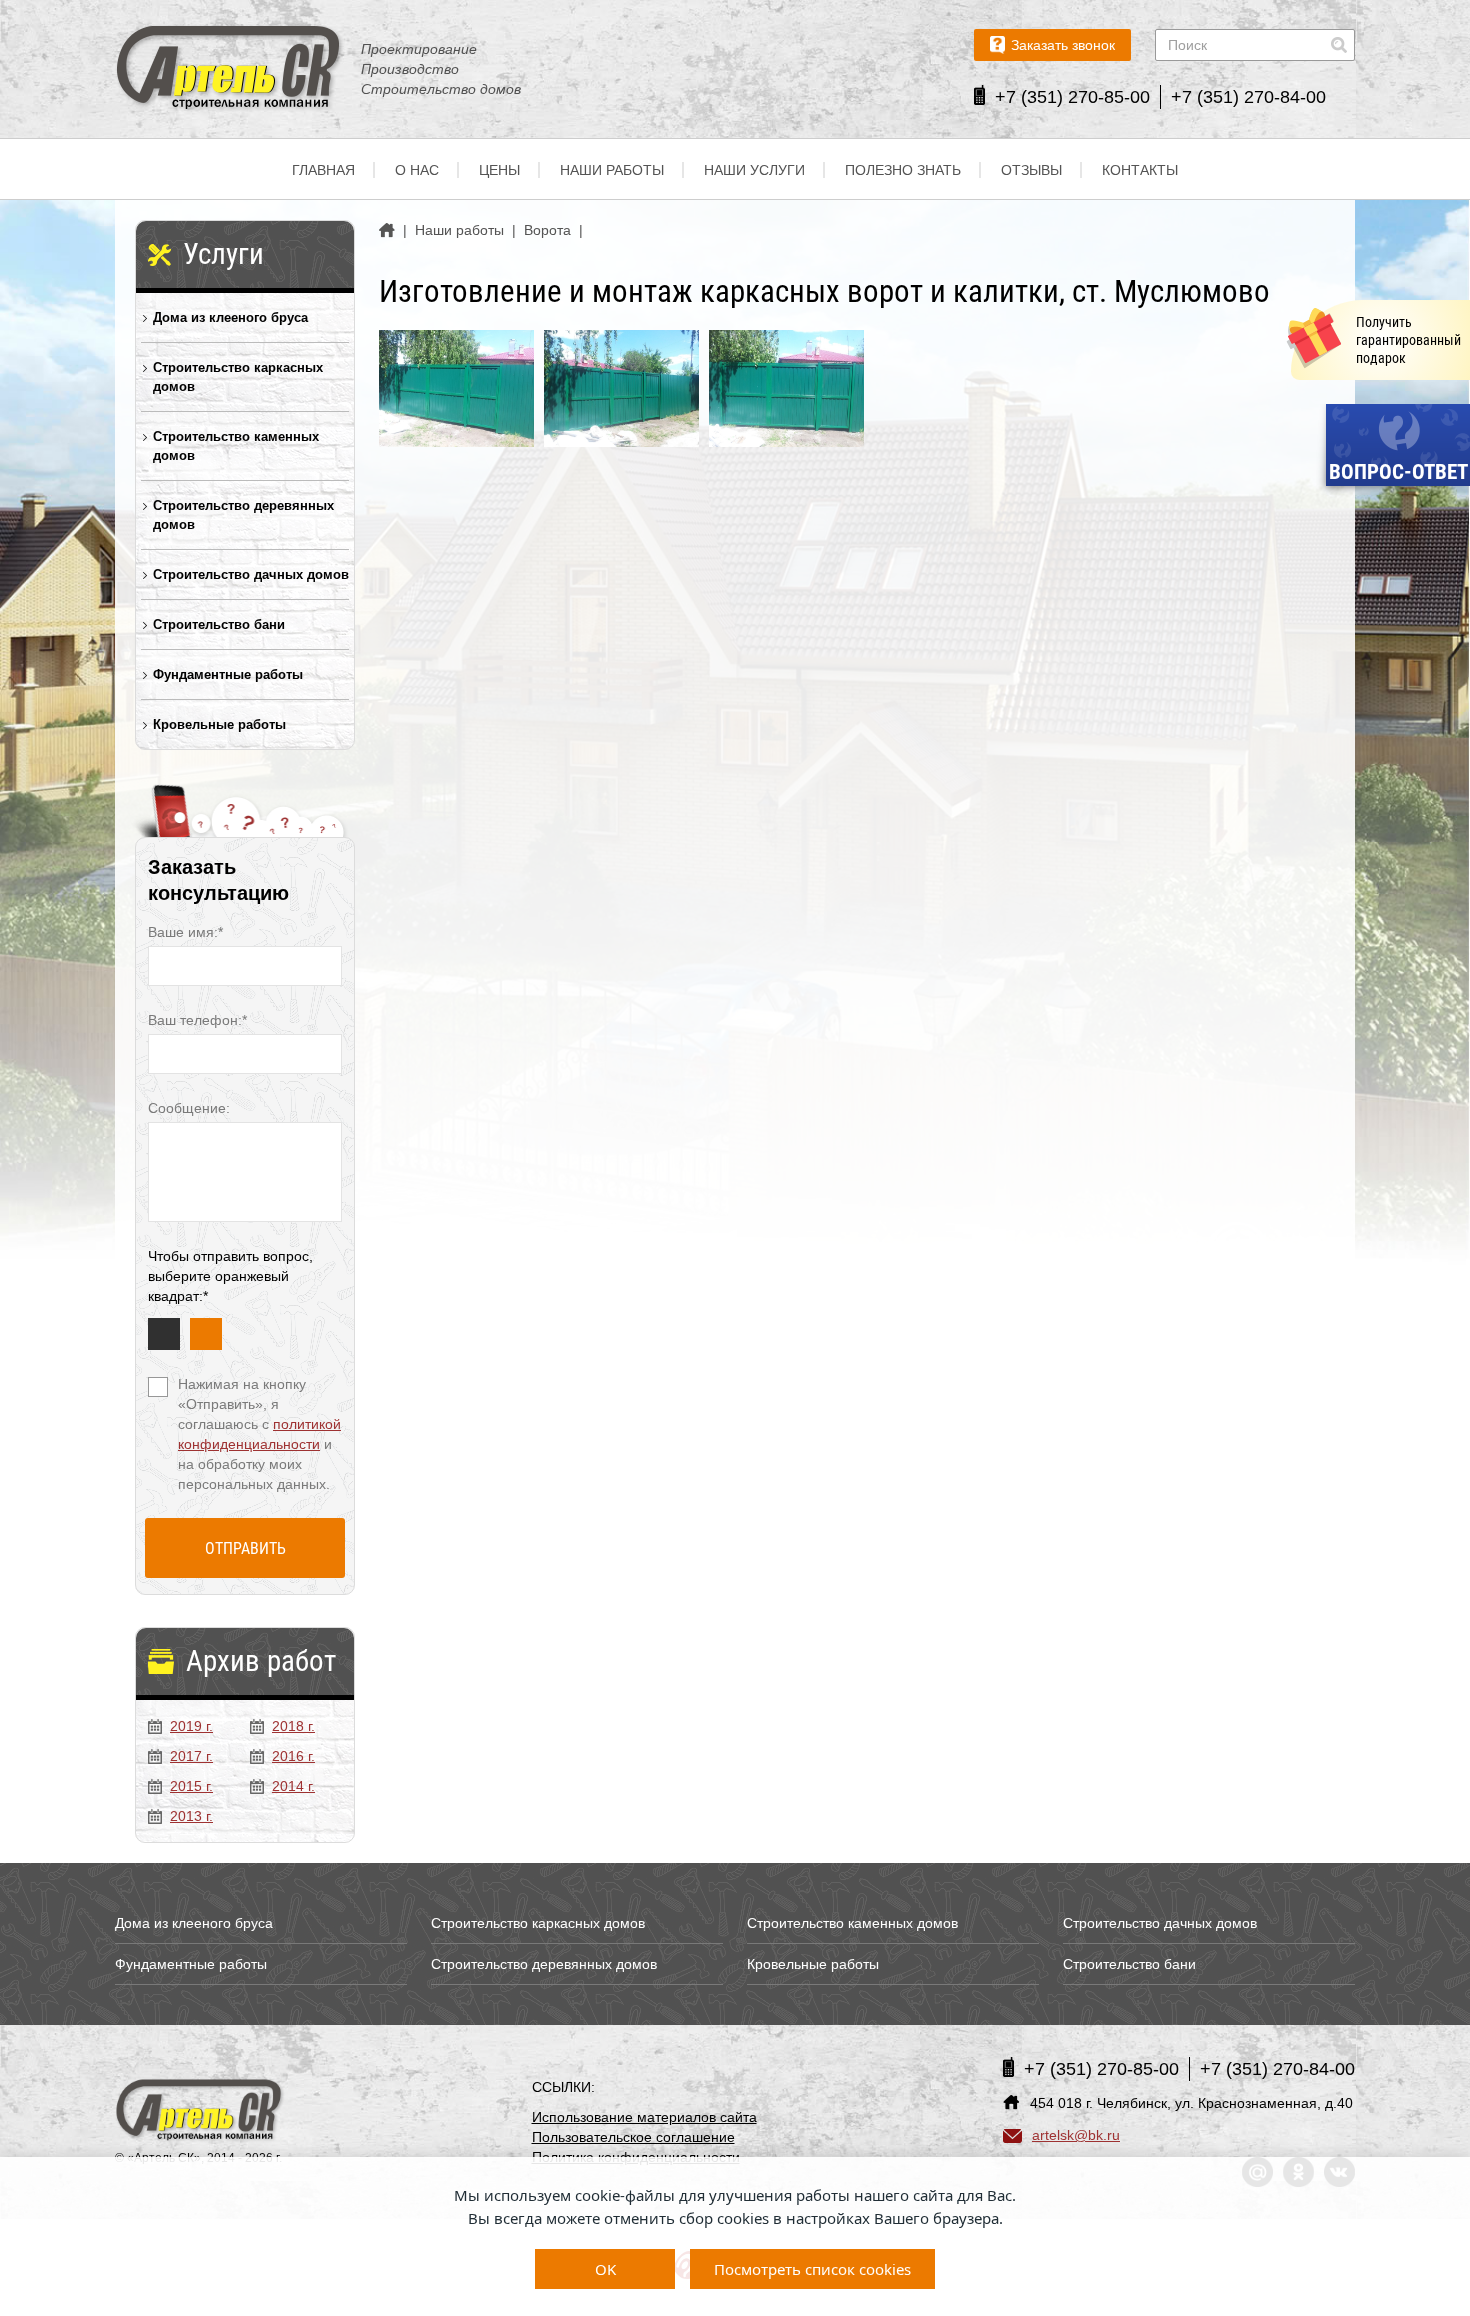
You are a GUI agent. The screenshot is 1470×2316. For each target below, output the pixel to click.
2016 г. (293, 1756)
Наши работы (612, 170)
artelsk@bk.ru (1076, 2135)
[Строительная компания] (200, 2111)
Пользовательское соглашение (633, 2137)
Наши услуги (754, 170)
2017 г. (191, 1756)
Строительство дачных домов (251, 574)
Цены (499, 170)
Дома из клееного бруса (230, 317)
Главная (323, 170)
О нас (417, 170)
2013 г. (191, 1816)
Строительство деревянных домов (243, 515)
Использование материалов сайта (644, 2117)
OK (605, 2269)
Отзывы (1031, 170)
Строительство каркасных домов (238, 377)
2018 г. (293, 1726)
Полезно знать (903, 170)
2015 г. (191, 1786)
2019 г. (191, 1726)
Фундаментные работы (228, 674)
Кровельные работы (219, 724)
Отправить (245, 1548)
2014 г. (293, 1786)
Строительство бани (219, 624)
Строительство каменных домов (236, 446)
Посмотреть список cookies (812, 2269)
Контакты (1140, 170)
